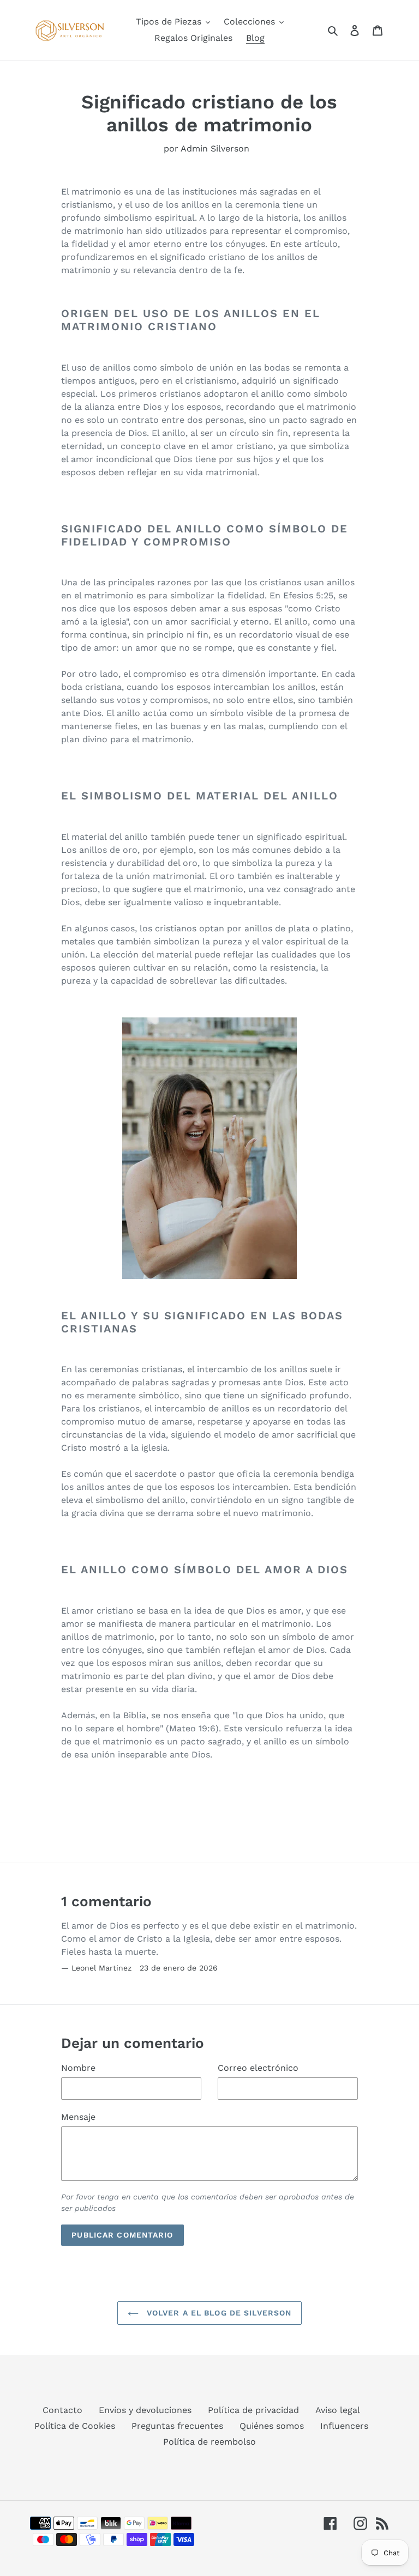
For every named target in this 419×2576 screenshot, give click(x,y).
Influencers (344, 2426)
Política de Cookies (75, 2426)
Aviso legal (338, 2410)
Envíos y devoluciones (145, 2410)
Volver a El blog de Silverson (218, 2313)
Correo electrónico (258, 2068)
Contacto (62, 2410)
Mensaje (78, 2117)
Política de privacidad (253, 2410)
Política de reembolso (209, 2442)
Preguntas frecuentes (177, 2426)
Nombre (78, 2068)
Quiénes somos (272, 2426)
